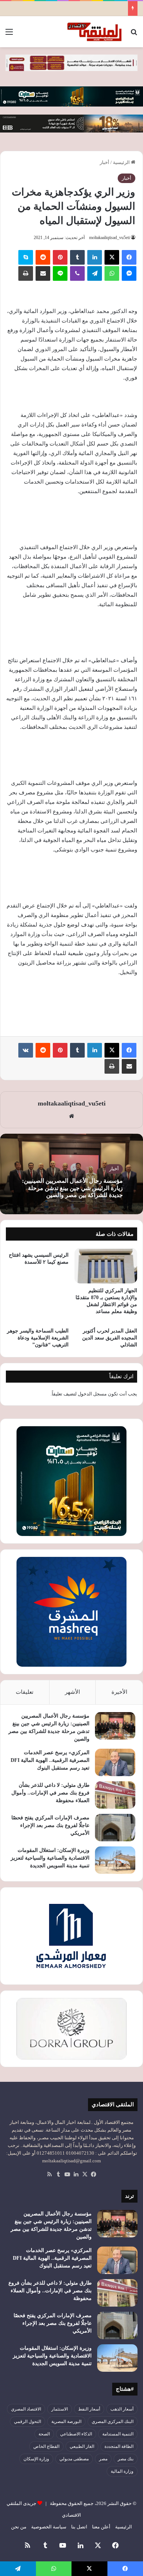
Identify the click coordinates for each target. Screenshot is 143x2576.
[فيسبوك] (129, 257)
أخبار (104, 162)
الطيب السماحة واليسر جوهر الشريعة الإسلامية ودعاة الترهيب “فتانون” (38, 1338)
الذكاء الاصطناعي (76, 2434)
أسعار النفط (89, 2409)
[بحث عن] (134, 35)
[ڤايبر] (77, 273)
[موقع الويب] (71, 1116)
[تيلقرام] (95, 273)
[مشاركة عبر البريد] (43, 273)
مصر (103, 2459)
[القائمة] (9, 35)
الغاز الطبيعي (82, 2446)
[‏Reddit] (43, 257)
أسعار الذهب (122, 2409)
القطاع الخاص (46, 2446)
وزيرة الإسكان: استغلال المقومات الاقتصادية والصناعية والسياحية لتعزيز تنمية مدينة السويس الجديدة (50, 1858)
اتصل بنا (79, 2527)
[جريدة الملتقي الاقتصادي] (95, 32)
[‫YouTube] (67, 2174)
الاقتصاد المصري (26, 2409)
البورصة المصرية (66, 2422)
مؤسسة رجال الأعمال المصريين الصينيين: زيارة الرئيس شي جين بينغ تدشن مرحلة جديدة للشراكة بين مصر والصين (72, 1188)
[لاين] (60, 273)
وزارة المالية (122, 2471)
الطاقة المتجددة (119, 2446)
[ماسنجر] (129, 273)
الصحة (44, 2434)
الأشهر (72, 1692)
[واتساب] (112, 273)
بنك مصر (126, 2459)
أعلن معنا (101, 2527)
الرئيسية (122, 162)
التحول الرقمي (27, 2422)
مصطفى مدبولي (74, 2459)
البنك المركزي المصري (113, 2422)
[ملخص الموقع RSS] (49, 2174)
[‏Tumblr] (77, 257)
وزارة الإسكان (36, 2459)
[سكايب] (26, 257)
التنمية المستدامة (118, 2434)
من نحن (19, 2527)
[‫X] (112, 257)
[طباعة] (26, 273)
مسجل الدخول (92, 1394)
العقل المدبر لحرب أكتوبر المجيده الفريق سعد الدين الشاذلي (110, 1338)
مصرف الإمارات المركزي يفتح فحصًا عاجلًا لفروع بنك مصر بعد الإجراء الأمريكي (50, 1825)
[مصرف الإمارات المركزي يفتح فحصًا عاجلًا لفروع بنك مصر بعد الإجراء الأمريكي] (115, 1828)
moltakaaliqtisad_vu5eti (109, 238)
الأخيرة (119, 1692)
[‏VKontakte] (26, 1050)
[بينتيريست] (60, 257)
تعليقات (25, 1692)
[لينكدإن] (95, 257)
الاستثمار (60, 2409)
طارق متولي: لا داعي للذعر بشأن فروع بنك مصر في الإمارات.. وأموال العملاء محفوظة (50, 1793)
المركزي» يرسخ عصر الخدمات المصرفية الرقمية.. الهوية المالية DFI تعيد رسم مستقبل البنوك (50, 1760)
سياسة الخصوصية (49, 2527)
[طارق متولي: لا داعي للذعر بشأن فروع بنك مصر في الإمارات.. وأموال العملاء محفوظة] (115, 1795)
